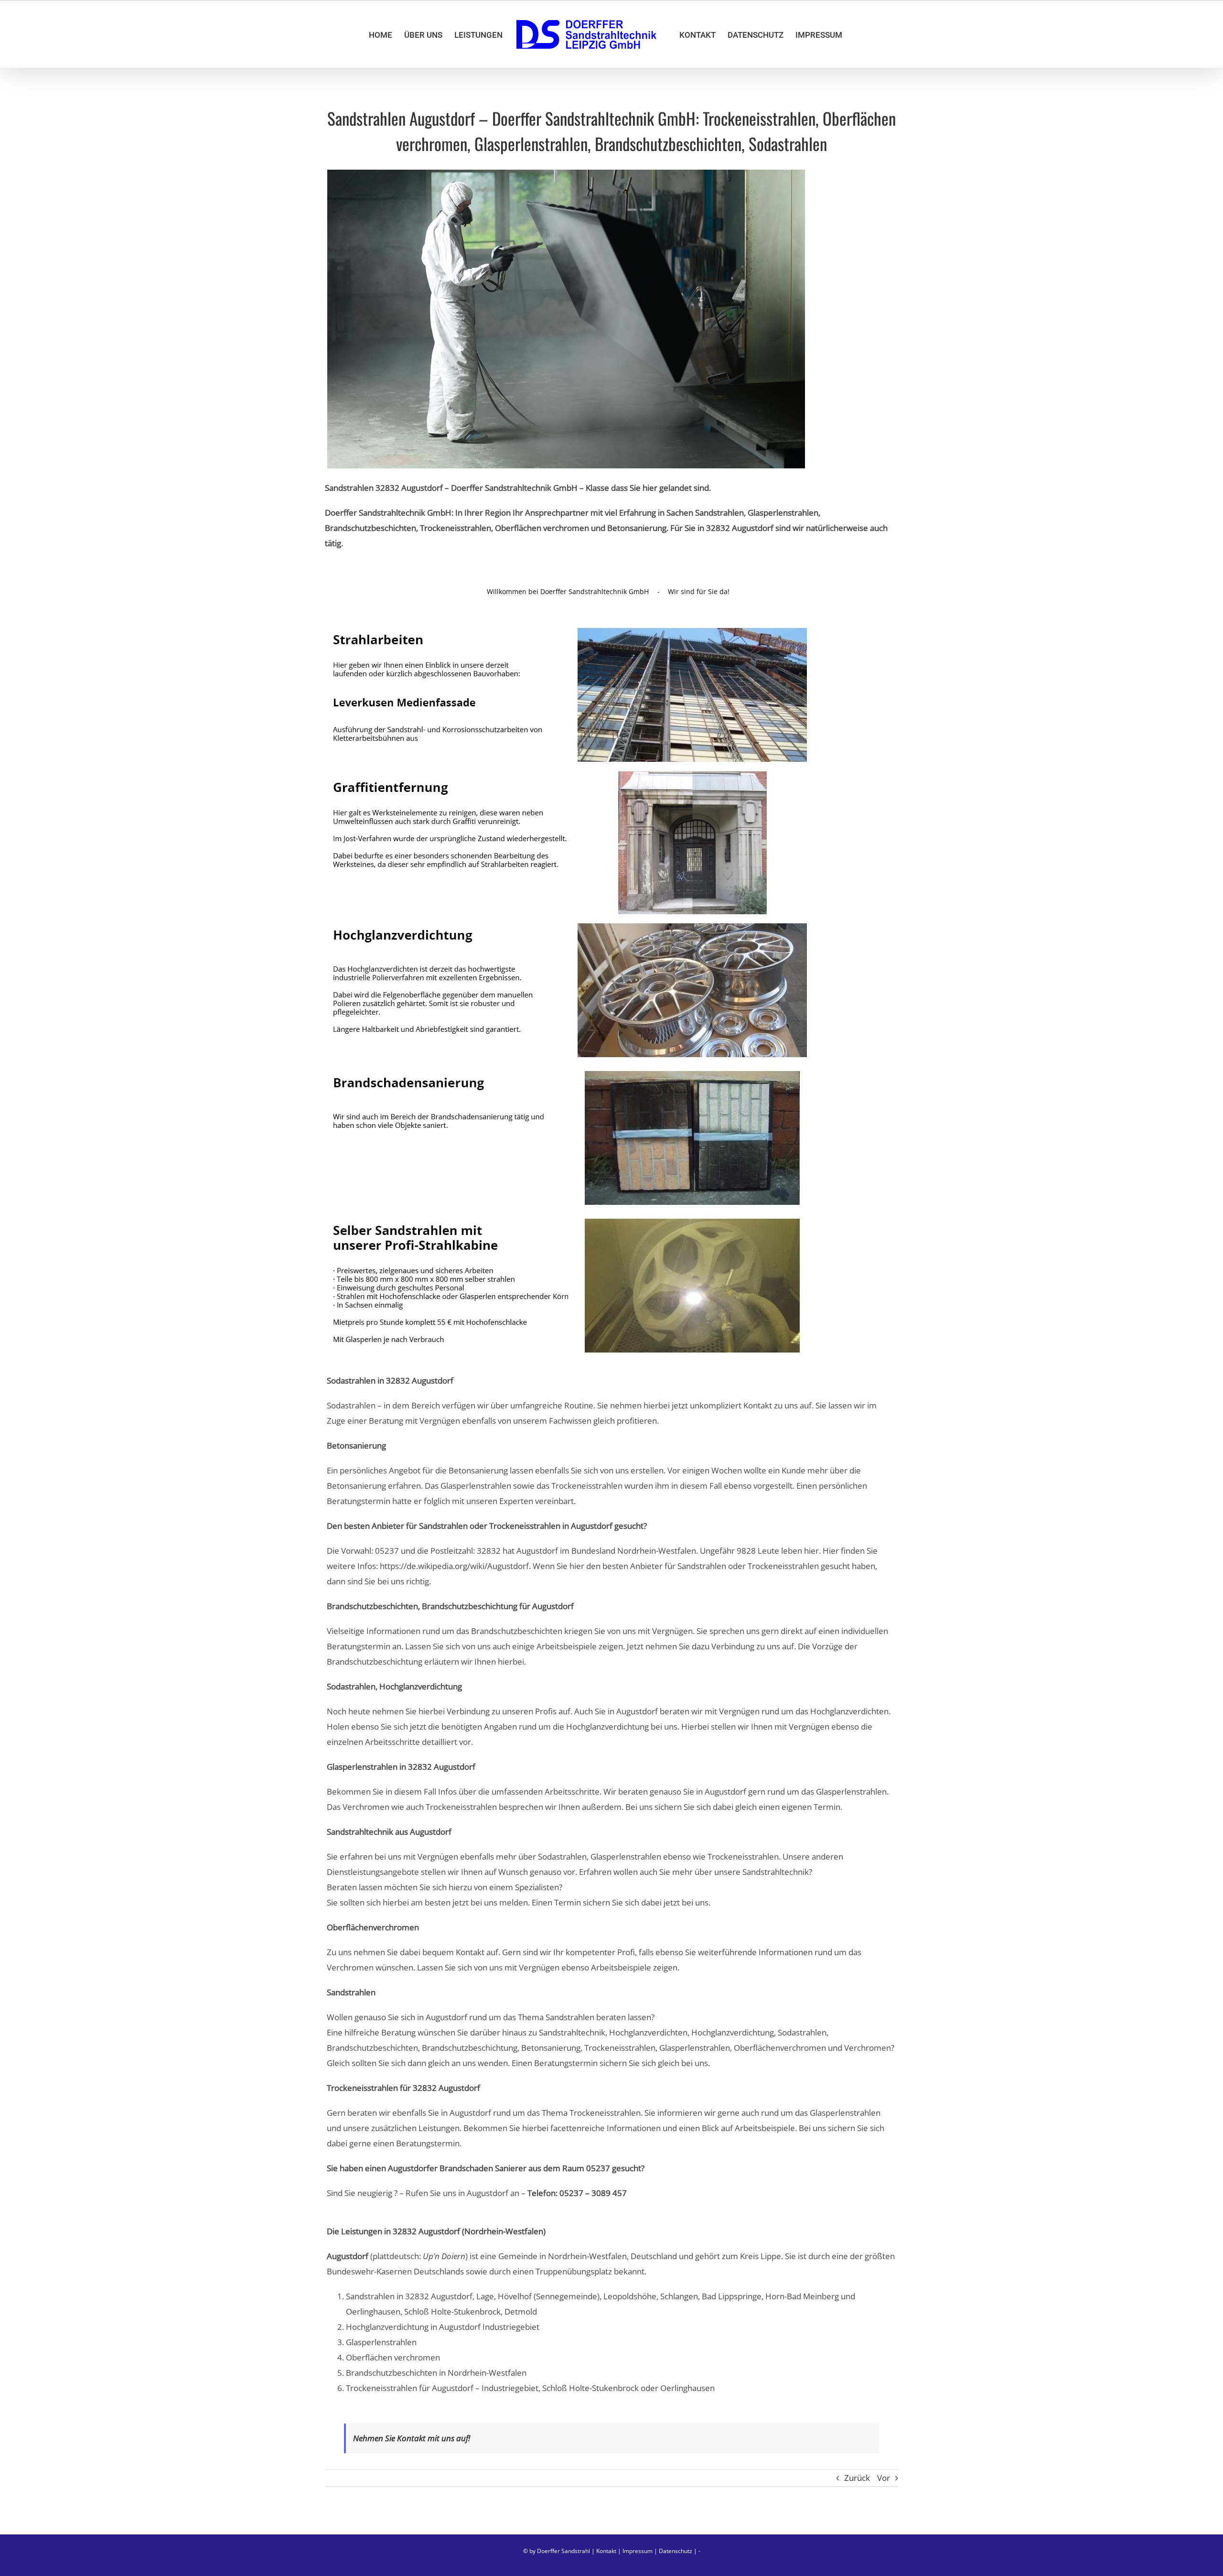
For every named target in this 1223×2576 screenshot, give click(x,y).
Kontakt (606, 2551)
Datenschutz (676, 2551)
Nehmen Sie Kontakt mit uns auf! (412, 2438)
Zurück (857, 2478)
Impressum (638, 2551)
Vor (884, 2478)
